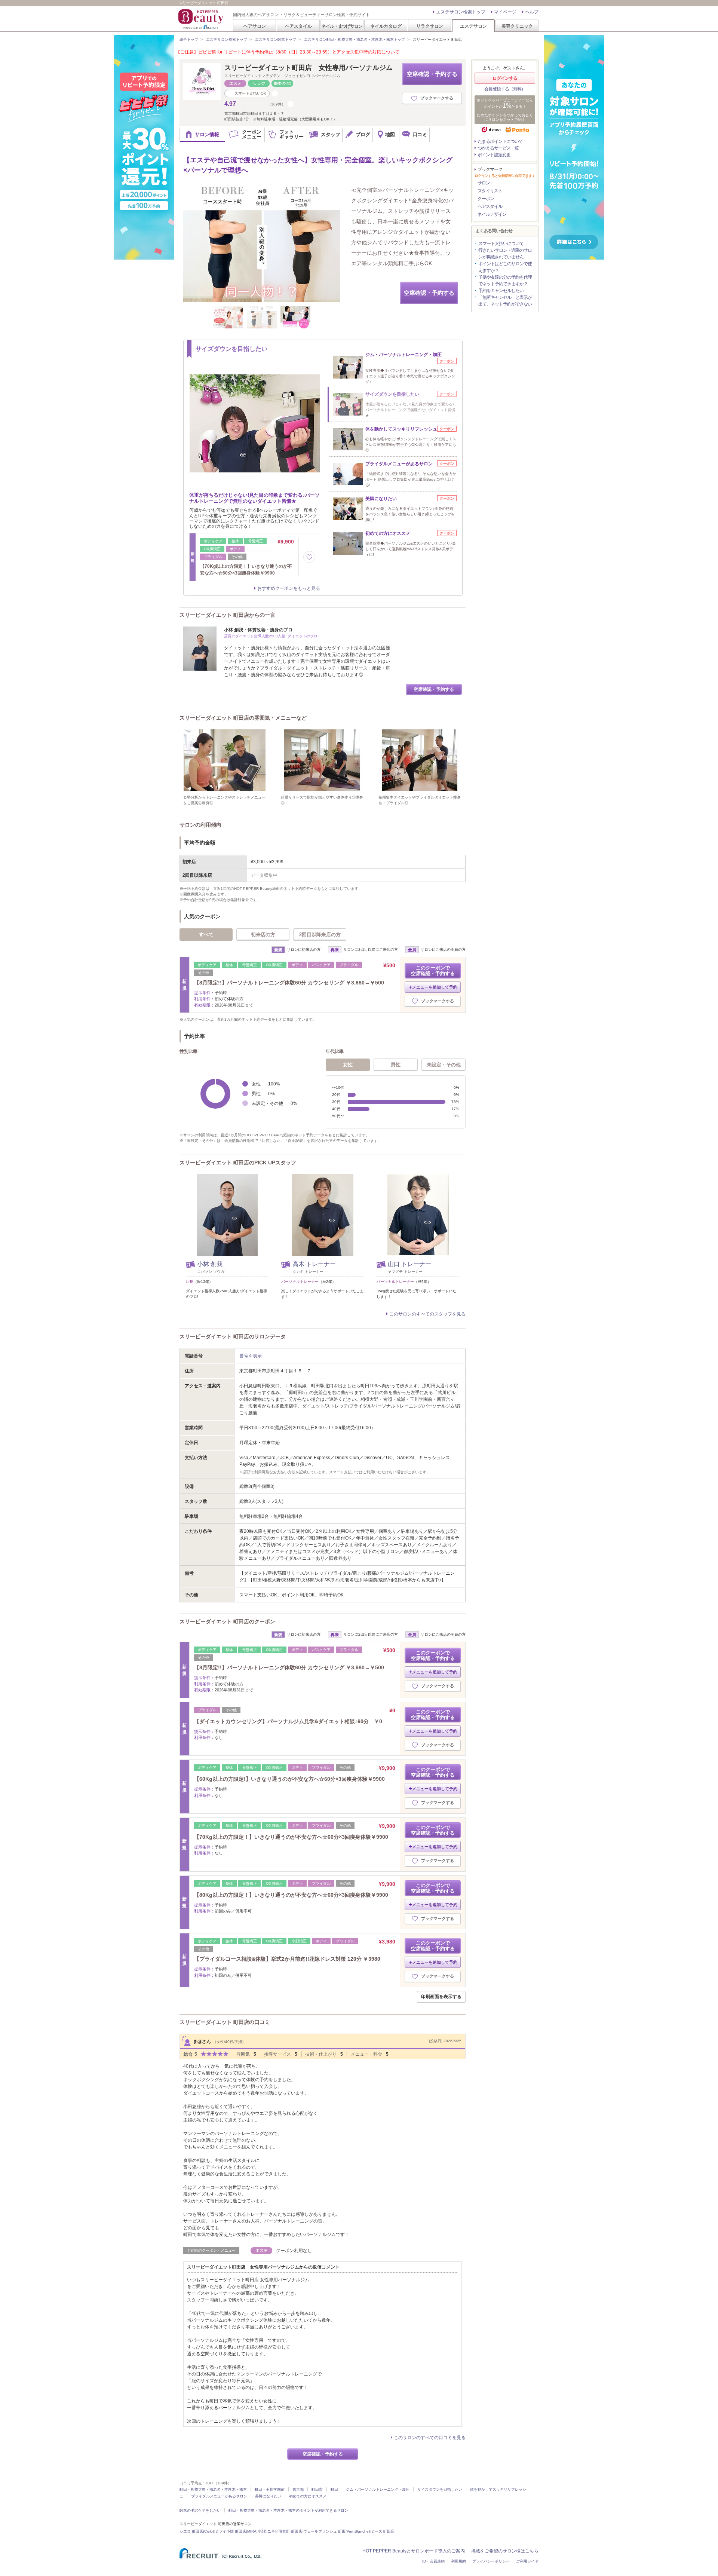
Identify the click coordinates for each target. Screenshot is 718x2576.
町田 (334, 2489)
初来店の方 (263, 935)
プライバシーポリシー (491, 2561)
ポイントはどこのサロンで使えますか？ (505, 267)
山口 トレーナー (409, 1264)
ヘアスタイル (298, 26)
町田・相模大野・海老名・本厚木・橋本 (213, 2489)
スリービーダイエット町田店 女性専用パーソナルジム (309, 68)
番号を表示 (251, 1356)
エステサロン (473, 26)
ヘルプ (532, 12)
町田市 (317, 2489)
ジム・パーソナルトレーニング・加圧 (378, 2489)
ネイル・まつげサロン (342, 26)
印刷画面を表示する (441, 1997)
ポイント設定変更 (494, 155)
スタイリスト (490, 191)
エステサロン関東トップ (276, 39)
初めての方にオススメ (308, 2496)
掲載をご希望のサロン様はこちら (505, 2551)
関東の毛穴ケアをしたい (200, 2510)
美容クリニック (517, 26)
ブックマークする (437, 98)
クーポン (486, 199)
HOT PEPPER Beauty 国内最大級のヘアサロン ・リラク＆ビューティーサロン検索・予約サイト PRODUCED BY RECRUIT (202, 19)
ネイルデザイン (492, 214)
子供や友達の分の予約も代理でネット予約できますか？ (505, 281)
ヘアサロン (255, 26)
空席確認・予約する (432, 74)
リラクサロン (430, 26)
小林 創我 (210, 1264)
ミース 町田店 (383, 2531)
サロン (484, 183)
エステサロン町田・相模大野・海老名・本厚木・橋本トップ (355, 39)
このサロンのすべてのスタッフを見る (427, 1314)
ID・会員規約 (433, 2561)
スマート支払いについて (501, 243)
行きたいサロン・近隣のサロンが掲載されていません (505, 254)
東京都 (298, 2489)
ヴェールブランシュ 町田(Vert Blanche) (337, 2531)
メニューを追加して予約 (435, 987)
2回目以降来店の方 (320, 935)
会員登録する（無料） (505, 89)
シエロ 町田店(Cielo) (197, 2531)
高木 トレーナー (314, 1264)
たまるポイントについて (500, 141)
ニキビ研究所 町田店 (285, 2531)
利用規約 (458, 2561)
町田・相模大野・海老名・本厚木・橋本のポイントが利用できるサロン (288, 2510)
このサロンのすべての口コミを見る (430, 2438)
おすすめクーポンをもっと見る (289, 588)
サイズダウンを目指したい (440, 2489)
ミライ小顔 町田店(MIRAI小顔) (241, 2531)
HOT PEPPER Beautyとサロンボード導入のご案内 (414, 2551)
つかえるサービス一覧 (498, 148)
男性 (396, 1065)
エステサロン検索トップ (461, 12)
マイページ (505, 12)
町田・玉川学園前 (270, 2489)
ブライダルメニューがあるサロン (219, 2496)
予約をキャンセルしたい (501, 291)
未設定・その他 (444, 1065)
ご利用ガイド (527, 2561)
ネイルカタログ (386, 26)
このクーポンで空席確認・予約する (433, 971)
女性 (348, 1065)
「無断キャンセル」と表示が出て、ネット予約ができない (505, 301)
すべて (206, 935)
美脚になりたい (268, 2496)
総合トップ (189, 39)
